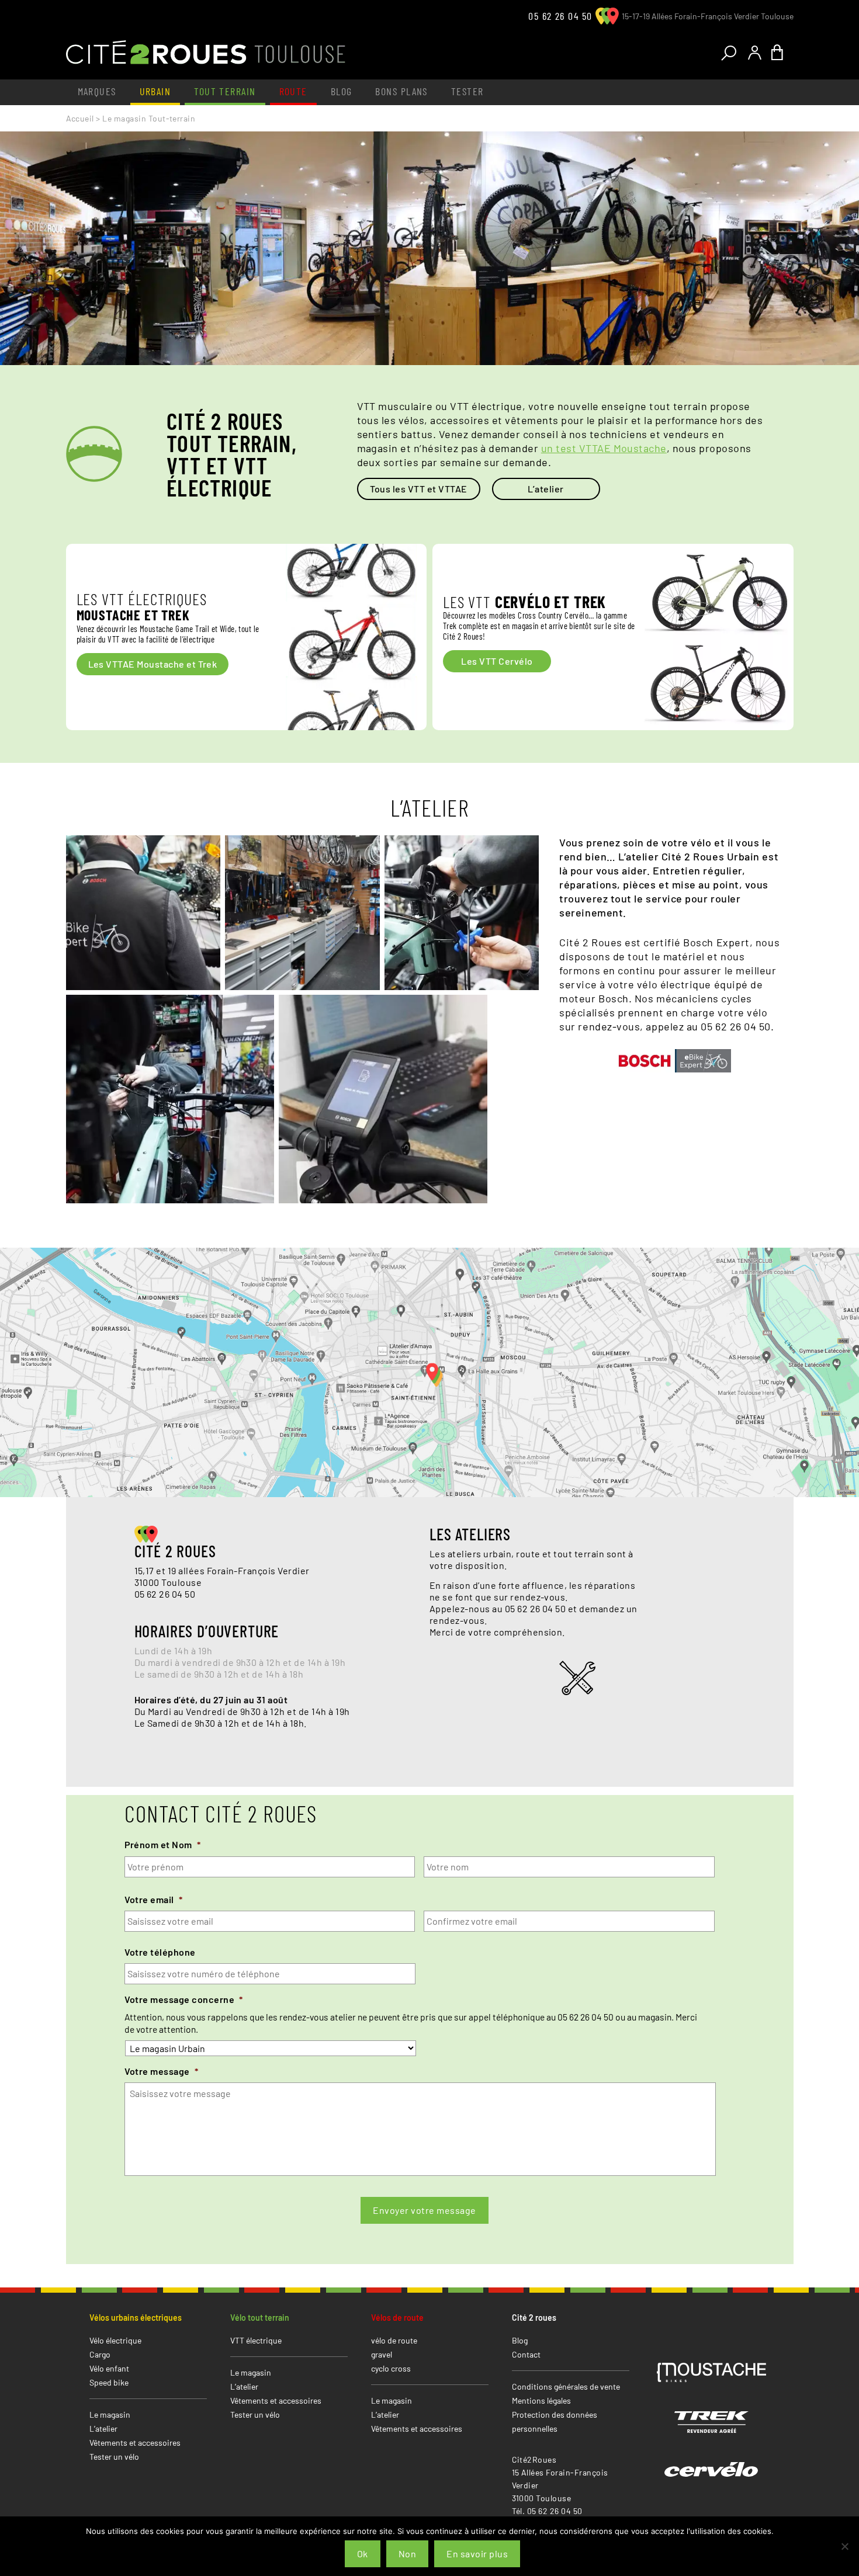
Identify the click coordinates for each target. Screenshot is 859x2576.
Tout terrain (225, 91)
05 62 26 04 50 (560, 16)
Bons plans (401, 91)
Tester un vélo (114, 2457)
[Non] (844, 2546)
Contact (526, 2354)
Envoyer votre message (424, 2210)
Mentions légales (541, 2400)
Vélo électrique (115, 2340)
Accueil (80, 118)
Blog (342, 91)
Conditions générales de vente (566, 2386)
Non (407, 2554)
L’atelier (545, 489)
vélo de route (394, 2340)
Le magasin (110, 2414)
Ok (363, 2554)
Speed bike (109, 2382)
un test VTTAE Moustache (604, 448)
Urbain (155, 91)
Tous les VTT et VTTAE (419, 489)
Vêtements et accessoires (135, 2443)
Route (293, 91)
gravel (382, 2354)
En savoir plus (477, 2554)
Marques (97, 91)
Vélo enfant (109, 2368)
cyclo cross (391, 2368)
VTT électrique (256, 2340)
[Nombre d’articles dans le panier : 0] (780, 53)
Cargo (100, 2354)
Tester (467, 91)
